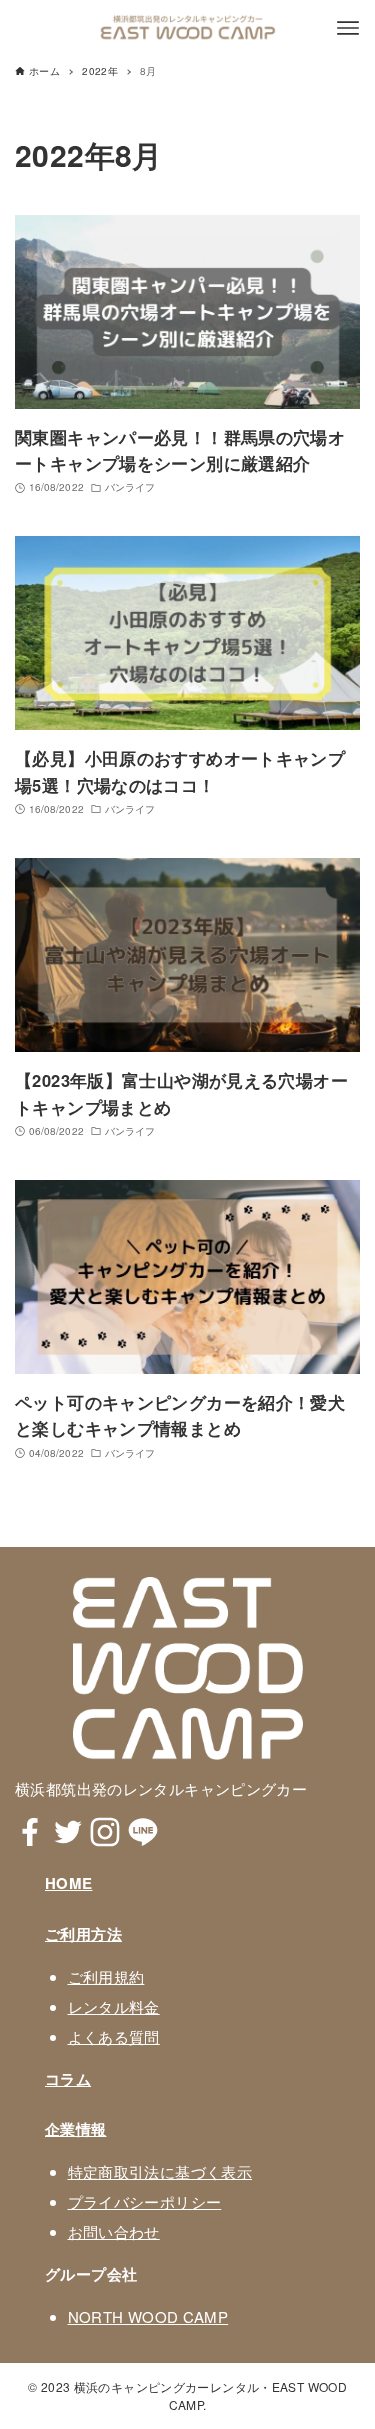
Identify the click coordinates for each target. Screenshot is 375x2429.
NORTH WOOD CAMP (148, 2316)
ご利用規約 (106, 1976)
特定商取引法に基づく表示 (160, 2171)
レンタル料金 (114, 2006)
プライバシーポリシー (145, 2201)
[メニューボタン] (348, 28)
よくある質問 (114, 2036)
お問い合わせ (114, 2231)
